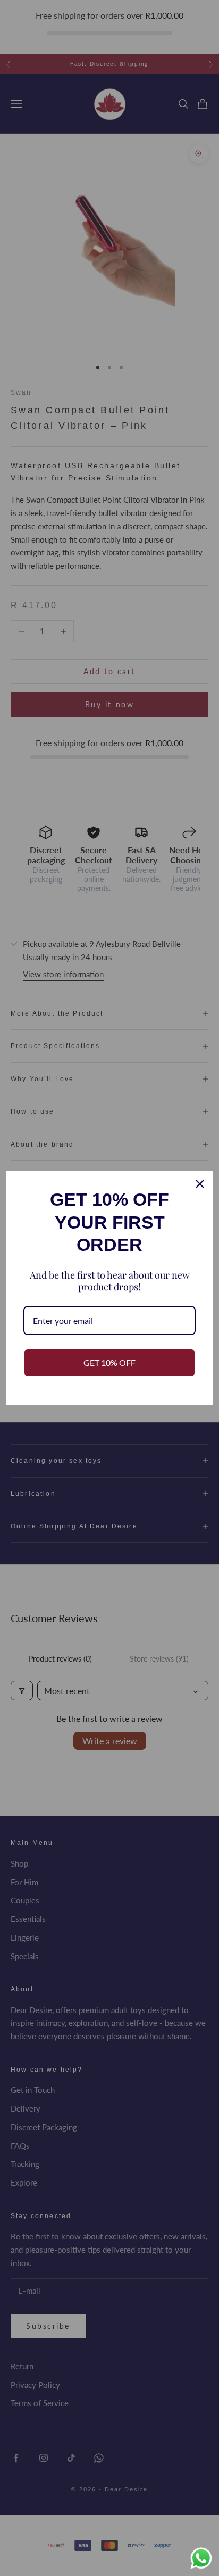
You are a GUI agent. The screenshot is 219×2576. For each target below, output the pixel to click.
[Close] (200, 1184)
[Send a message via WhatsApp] (201, 2558)
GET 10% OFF (109, 1363)
